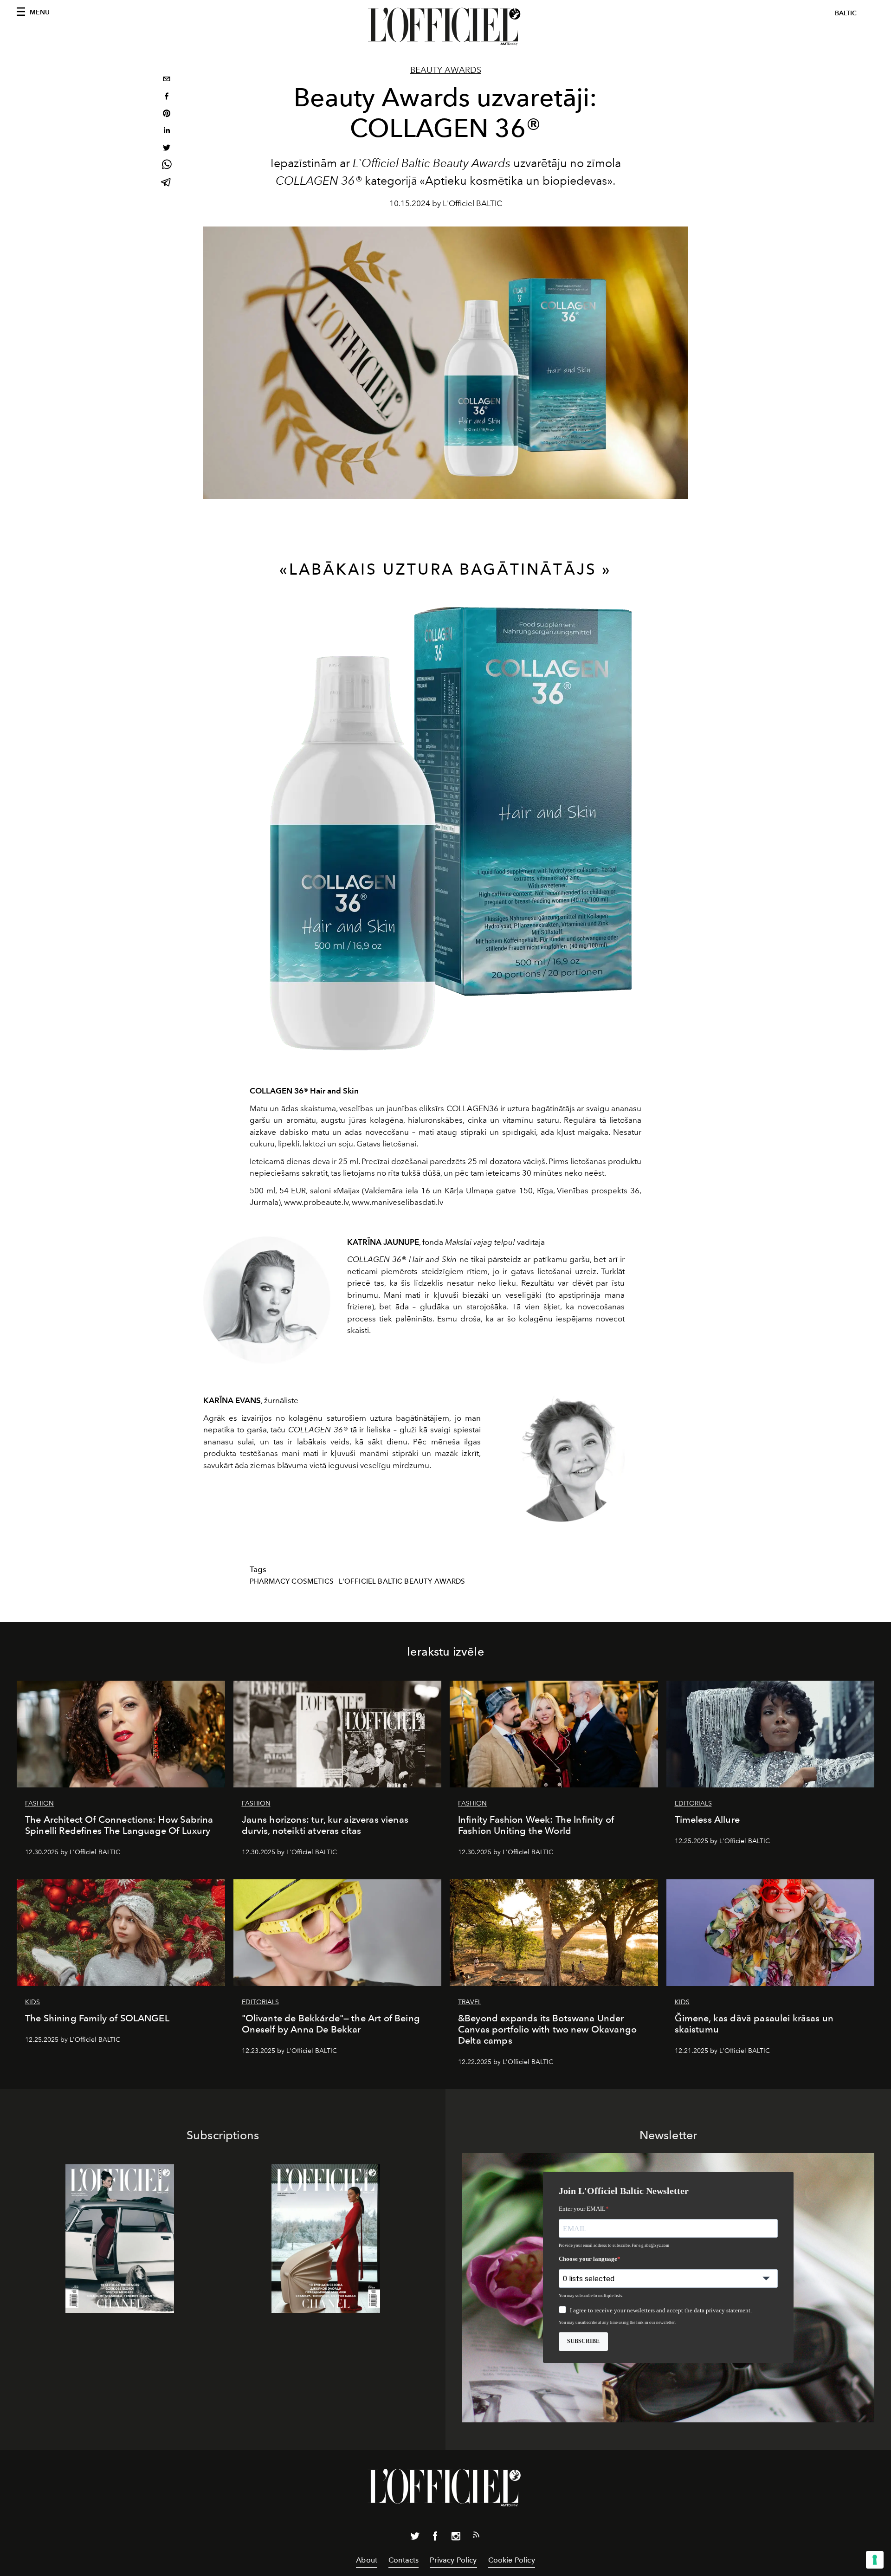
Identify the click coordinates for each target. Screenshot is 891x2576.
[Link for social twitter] (415, 2538)
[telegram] (167, 183)
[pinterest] (167, 114)
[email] (167, 80)
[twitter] (167, 149)
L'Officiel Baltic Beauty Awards (402, 1581)
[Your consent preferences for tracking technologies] (875, 2560)
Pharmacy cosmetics (292, 1581)
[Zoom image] (445, 832)
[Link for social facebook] (435, 2538)
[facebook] (167, 97)
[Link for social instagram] (456, 2538)
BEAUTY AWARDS (446, 70)
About (367, 2560)
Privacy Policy (453, 2560)
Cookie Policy (512, 2560)
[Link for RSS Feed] (476, 2537)
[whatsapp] (167, 166)
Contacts (404, 2560)
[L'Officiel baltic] (445, 26)
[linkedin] (167, 132)
